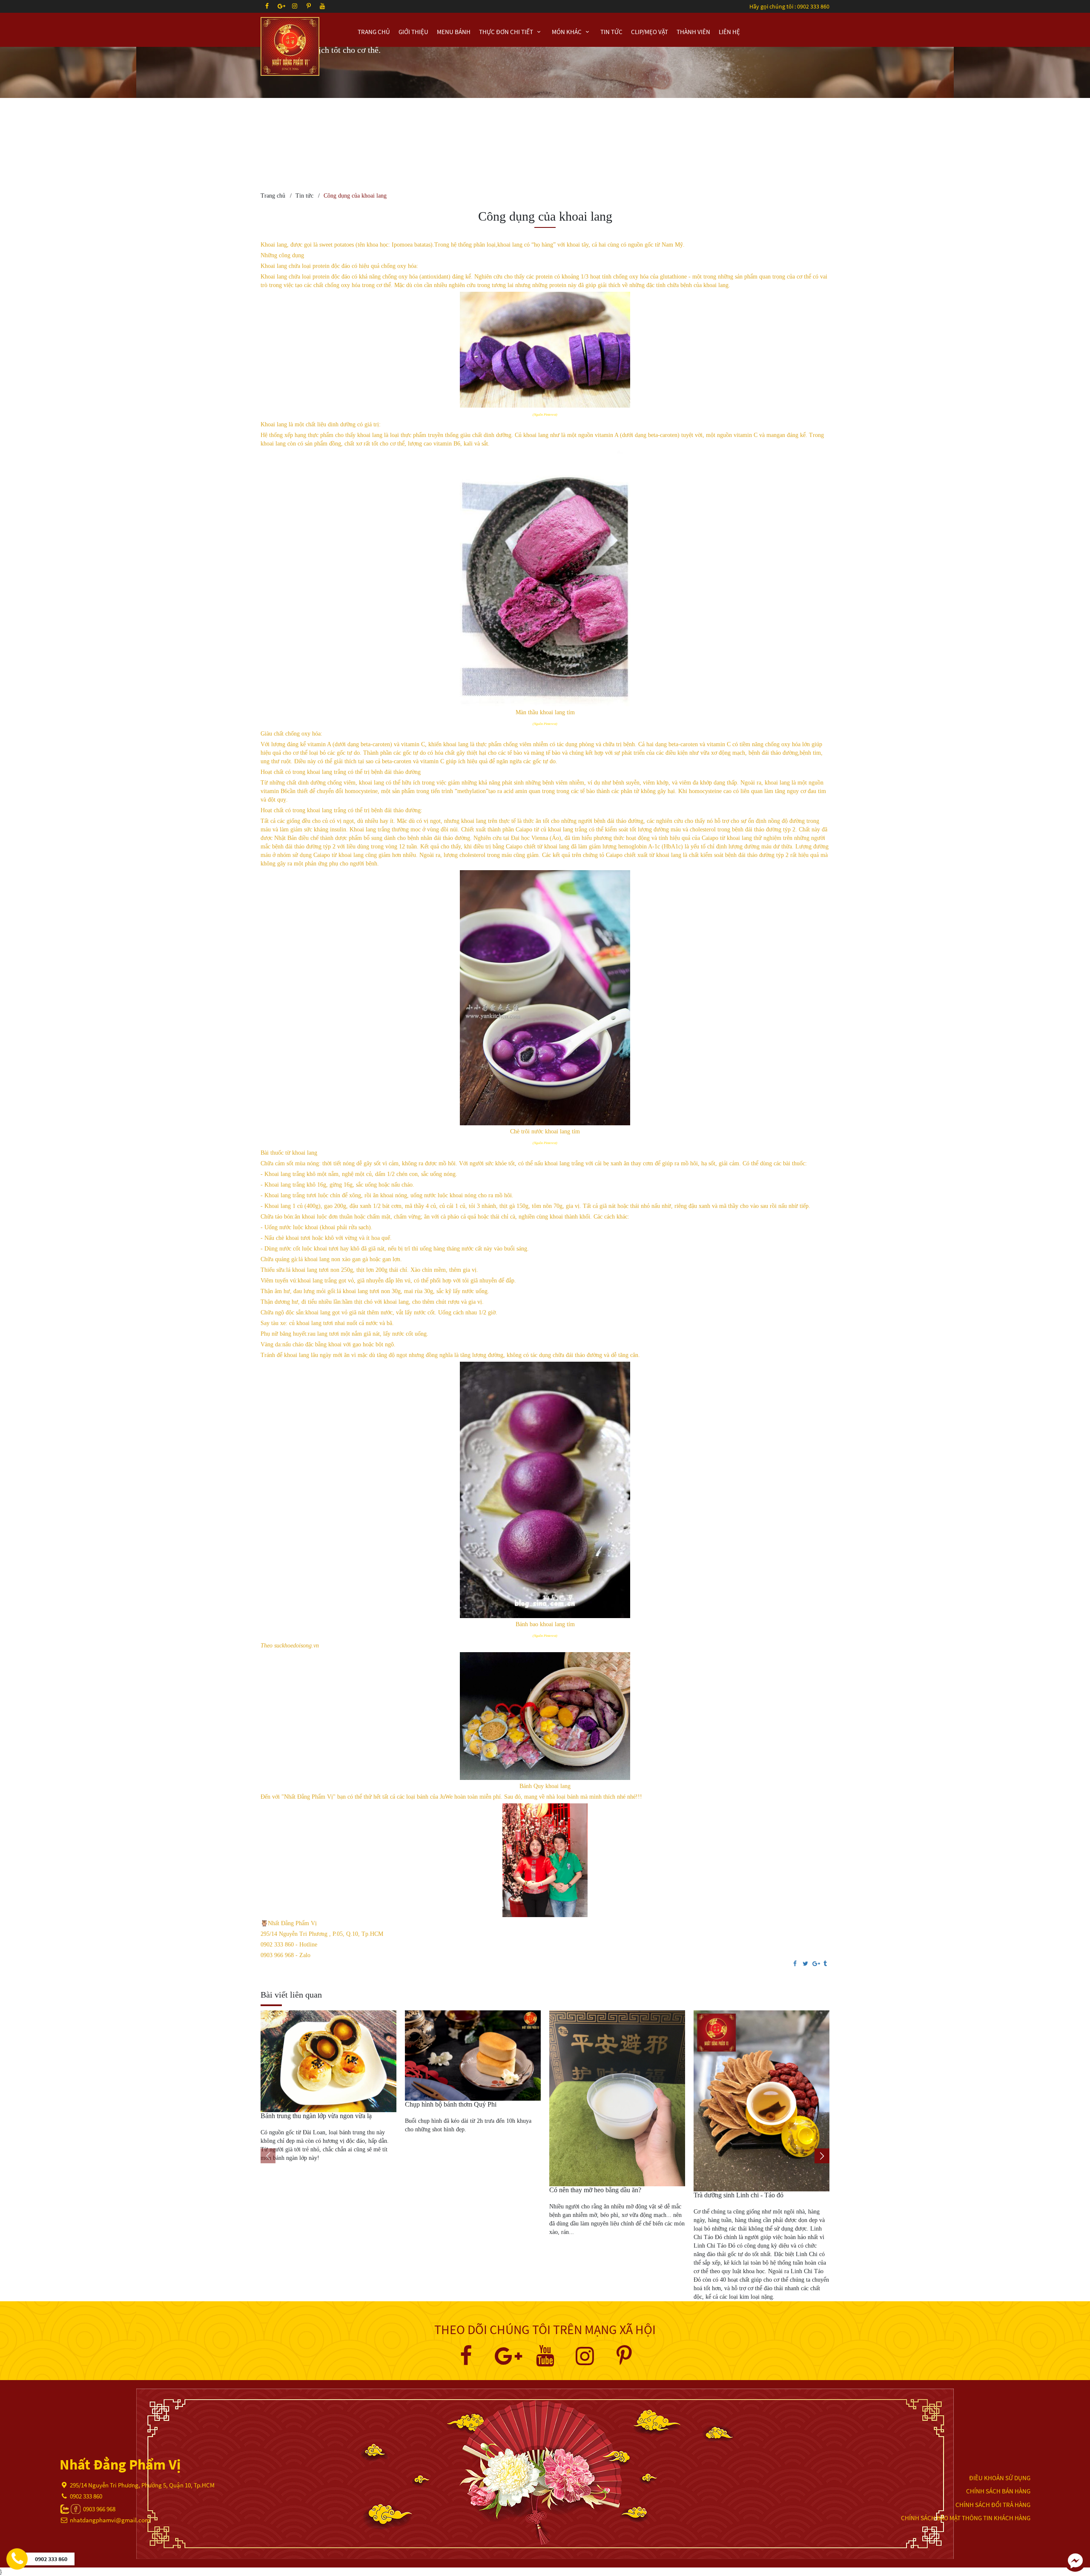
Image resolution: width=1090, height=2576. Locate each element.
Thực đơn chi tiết (507, 32)
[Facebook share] (795, 1964)
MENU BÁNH (454, 32)
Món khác (567, 32)
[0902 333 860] (17, 2559)
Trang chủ (374, 32)
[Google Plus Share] (815, 1964)
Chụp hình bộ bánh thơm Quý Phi (451, 2104)
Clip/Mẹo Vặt (650, 32)
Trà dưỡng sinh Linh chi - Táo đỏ (739, 2195)
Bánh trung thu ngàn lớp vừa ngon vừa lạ (316, 2116)
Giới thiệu (413, 32)
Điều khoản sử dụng (1000, 2478)
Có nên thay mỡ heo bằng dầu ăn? (595, 2190)
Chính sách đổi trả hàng (993, 2505)
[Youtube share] (545, 2361)
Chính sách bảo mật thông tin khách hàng (966, 2518)
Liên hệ (729, 32)
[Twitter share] (805, 1964)
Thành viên (693, 32)
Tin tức (611, 32)
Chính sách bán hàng (998, 2491)
